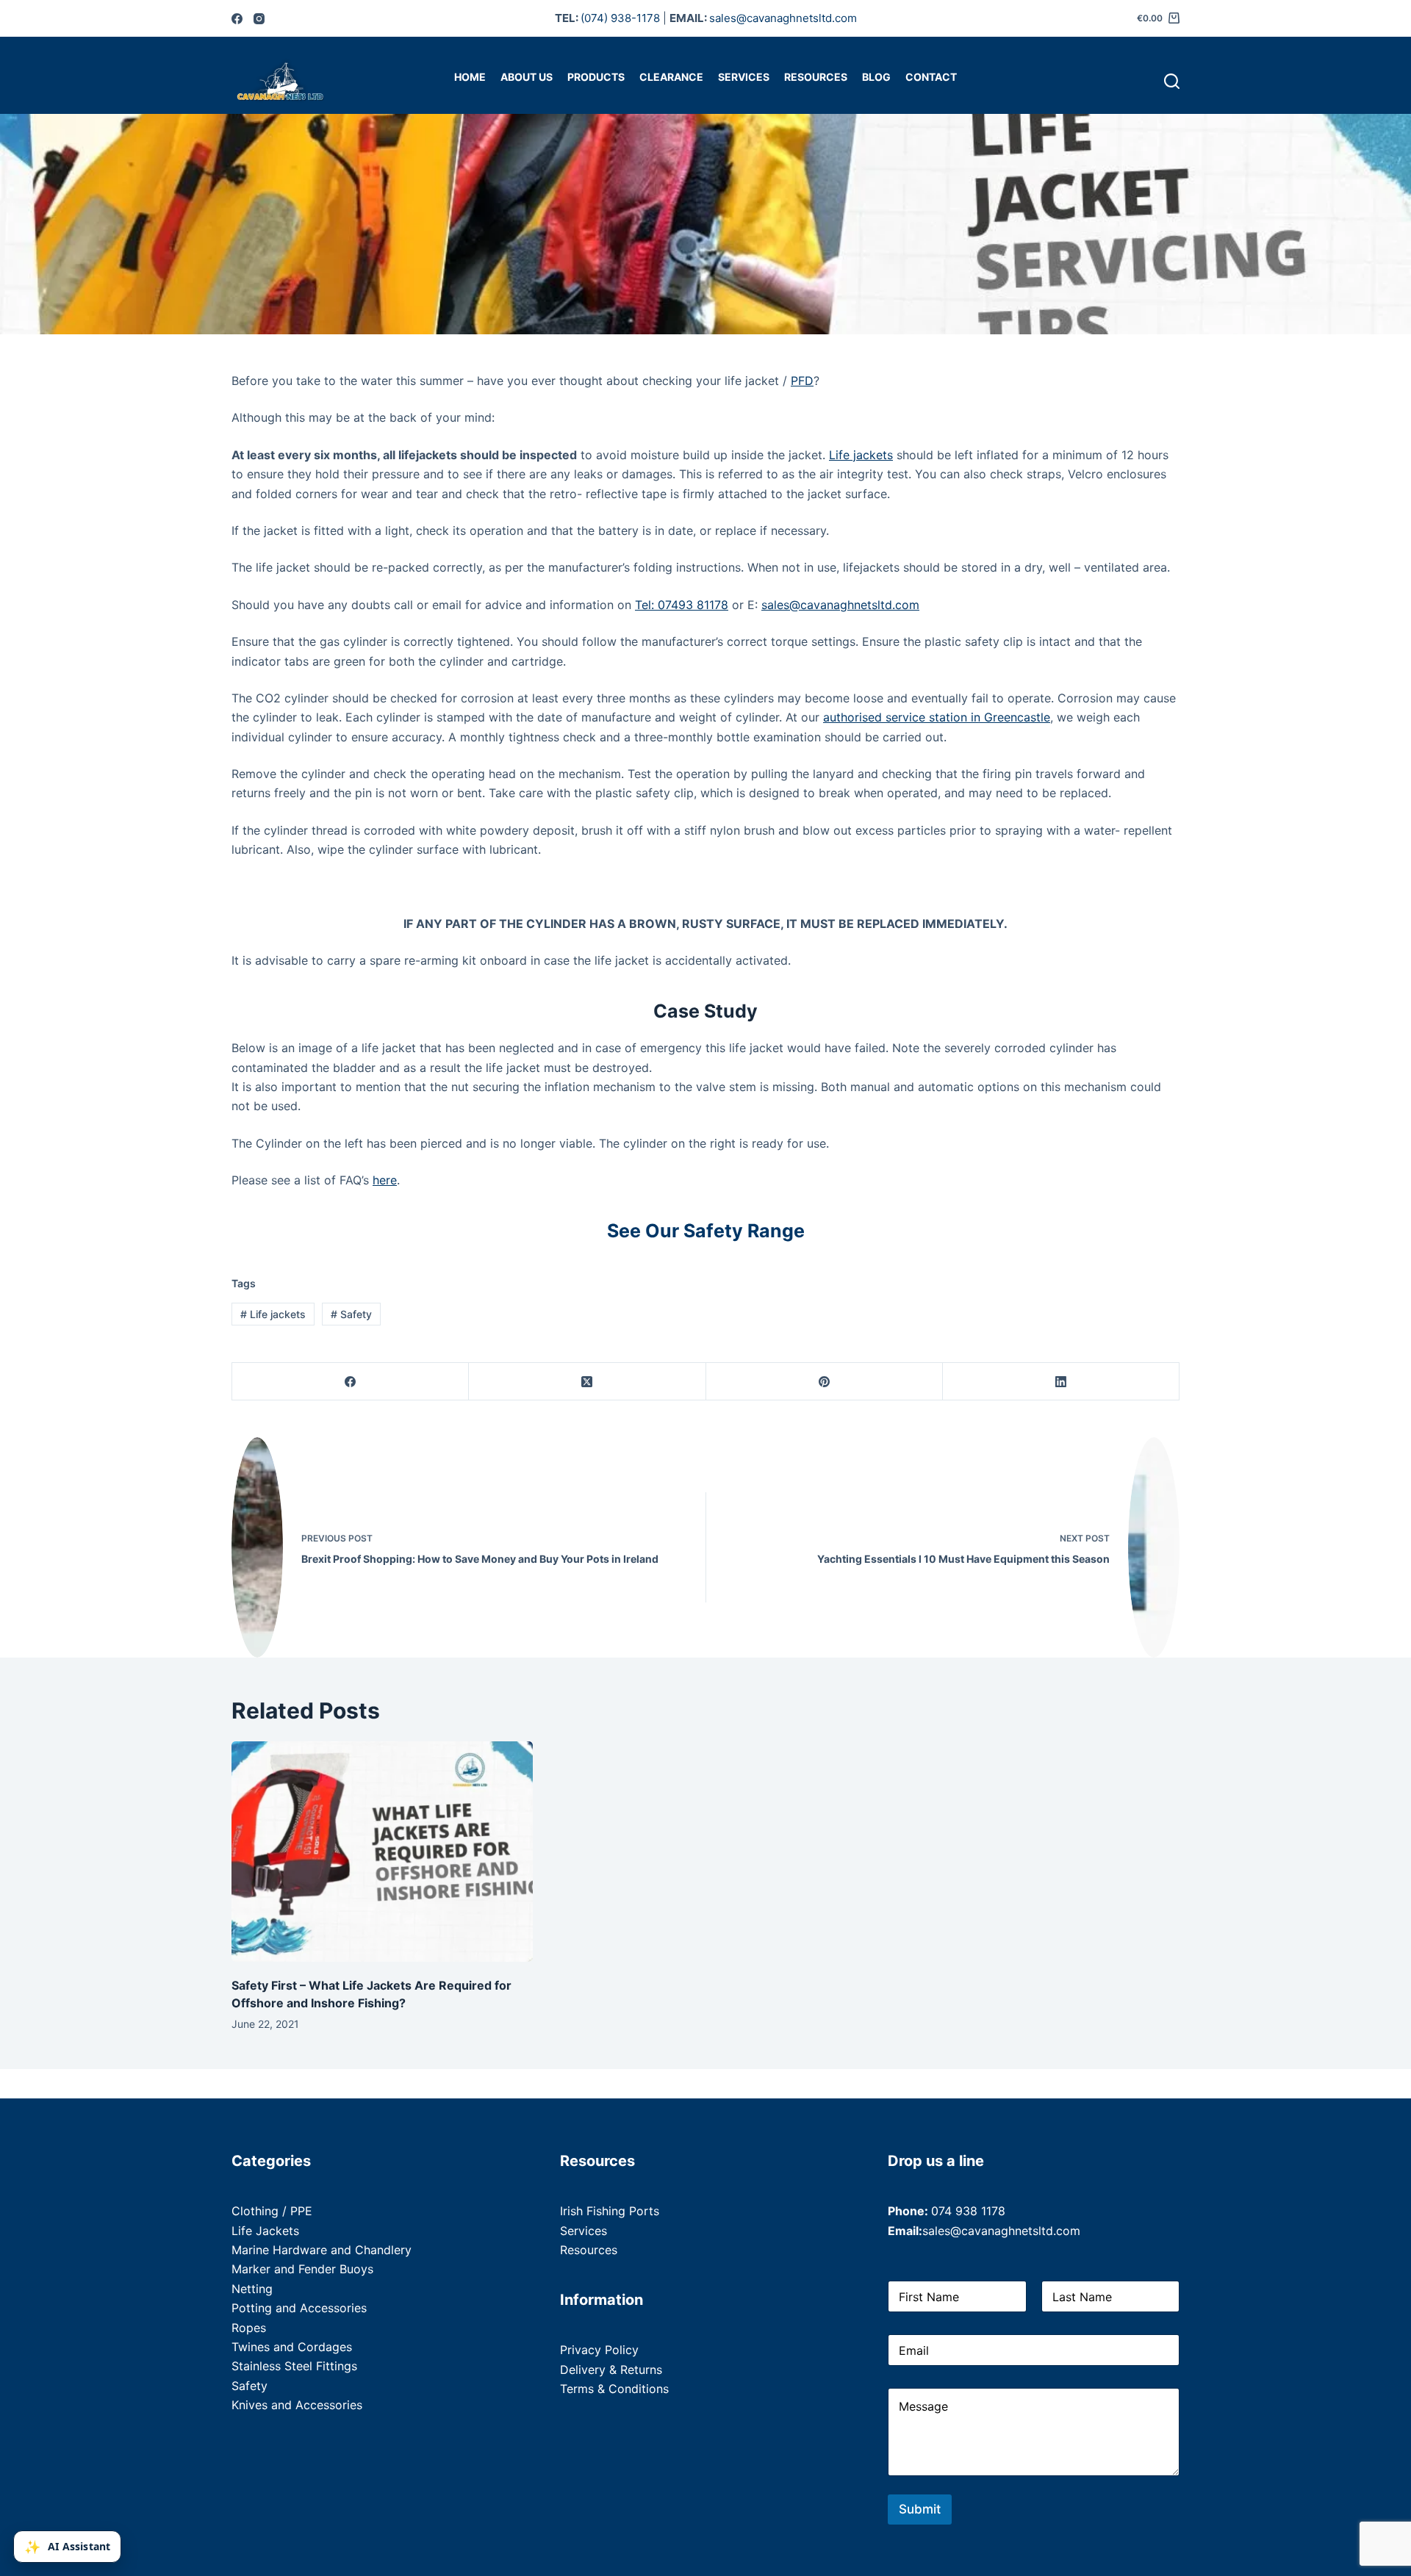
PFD (802, 381)
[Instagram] (259, 19)
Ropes (249, 2328)
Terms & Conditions (614, 2389)
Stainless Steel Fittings (294, 2366)
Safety (351, 1314)
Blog (876, 77)
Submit (920, 2509)
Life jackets (861, 455)
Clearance (671, 77)
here (385, 1180)
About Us (527, 77)
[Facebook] (237, 19)
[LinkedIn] (1061, 1382)
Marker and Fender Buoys (302, 2269)
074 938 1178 (968, 2211)
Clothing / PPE (272, 2211)
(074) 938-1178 (620, 18)
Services (744, 77)
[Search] (1172, 81)
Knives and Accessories (297, 2405)
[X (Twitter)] (587, 1382)
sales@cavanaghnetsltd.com (783, 18)
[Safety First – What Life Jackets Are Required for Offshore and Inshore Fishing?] (382, 1852)
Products (596, 77)
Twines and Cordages (292, 2347)
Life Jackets (265, 2231)
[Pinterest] (825, 1382)
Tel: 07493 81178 (682, 605)
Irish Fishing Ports (610, 2211)
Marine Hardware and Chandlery (322, 2250)
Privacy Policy (599, 2350)
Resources (816, 77)
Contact (931, 77)
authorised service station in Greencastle (937, 717)
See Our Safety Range (706, 1231)
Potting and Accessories (299, 2308)
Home (470, 77)
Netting (252, 2289)
